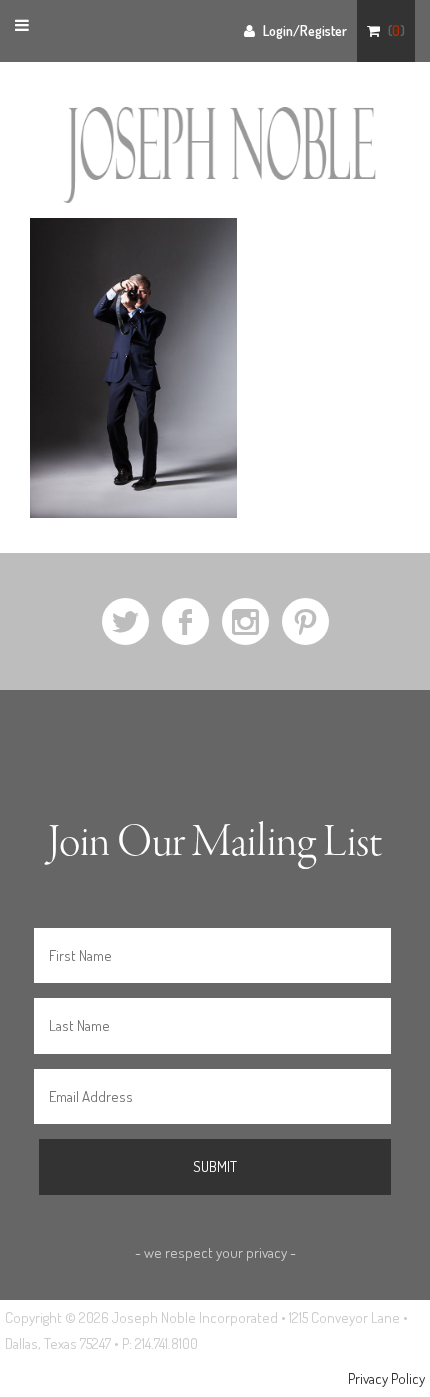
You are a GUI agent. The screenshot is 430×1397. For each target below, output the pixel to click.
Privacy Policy (386, 1378)
